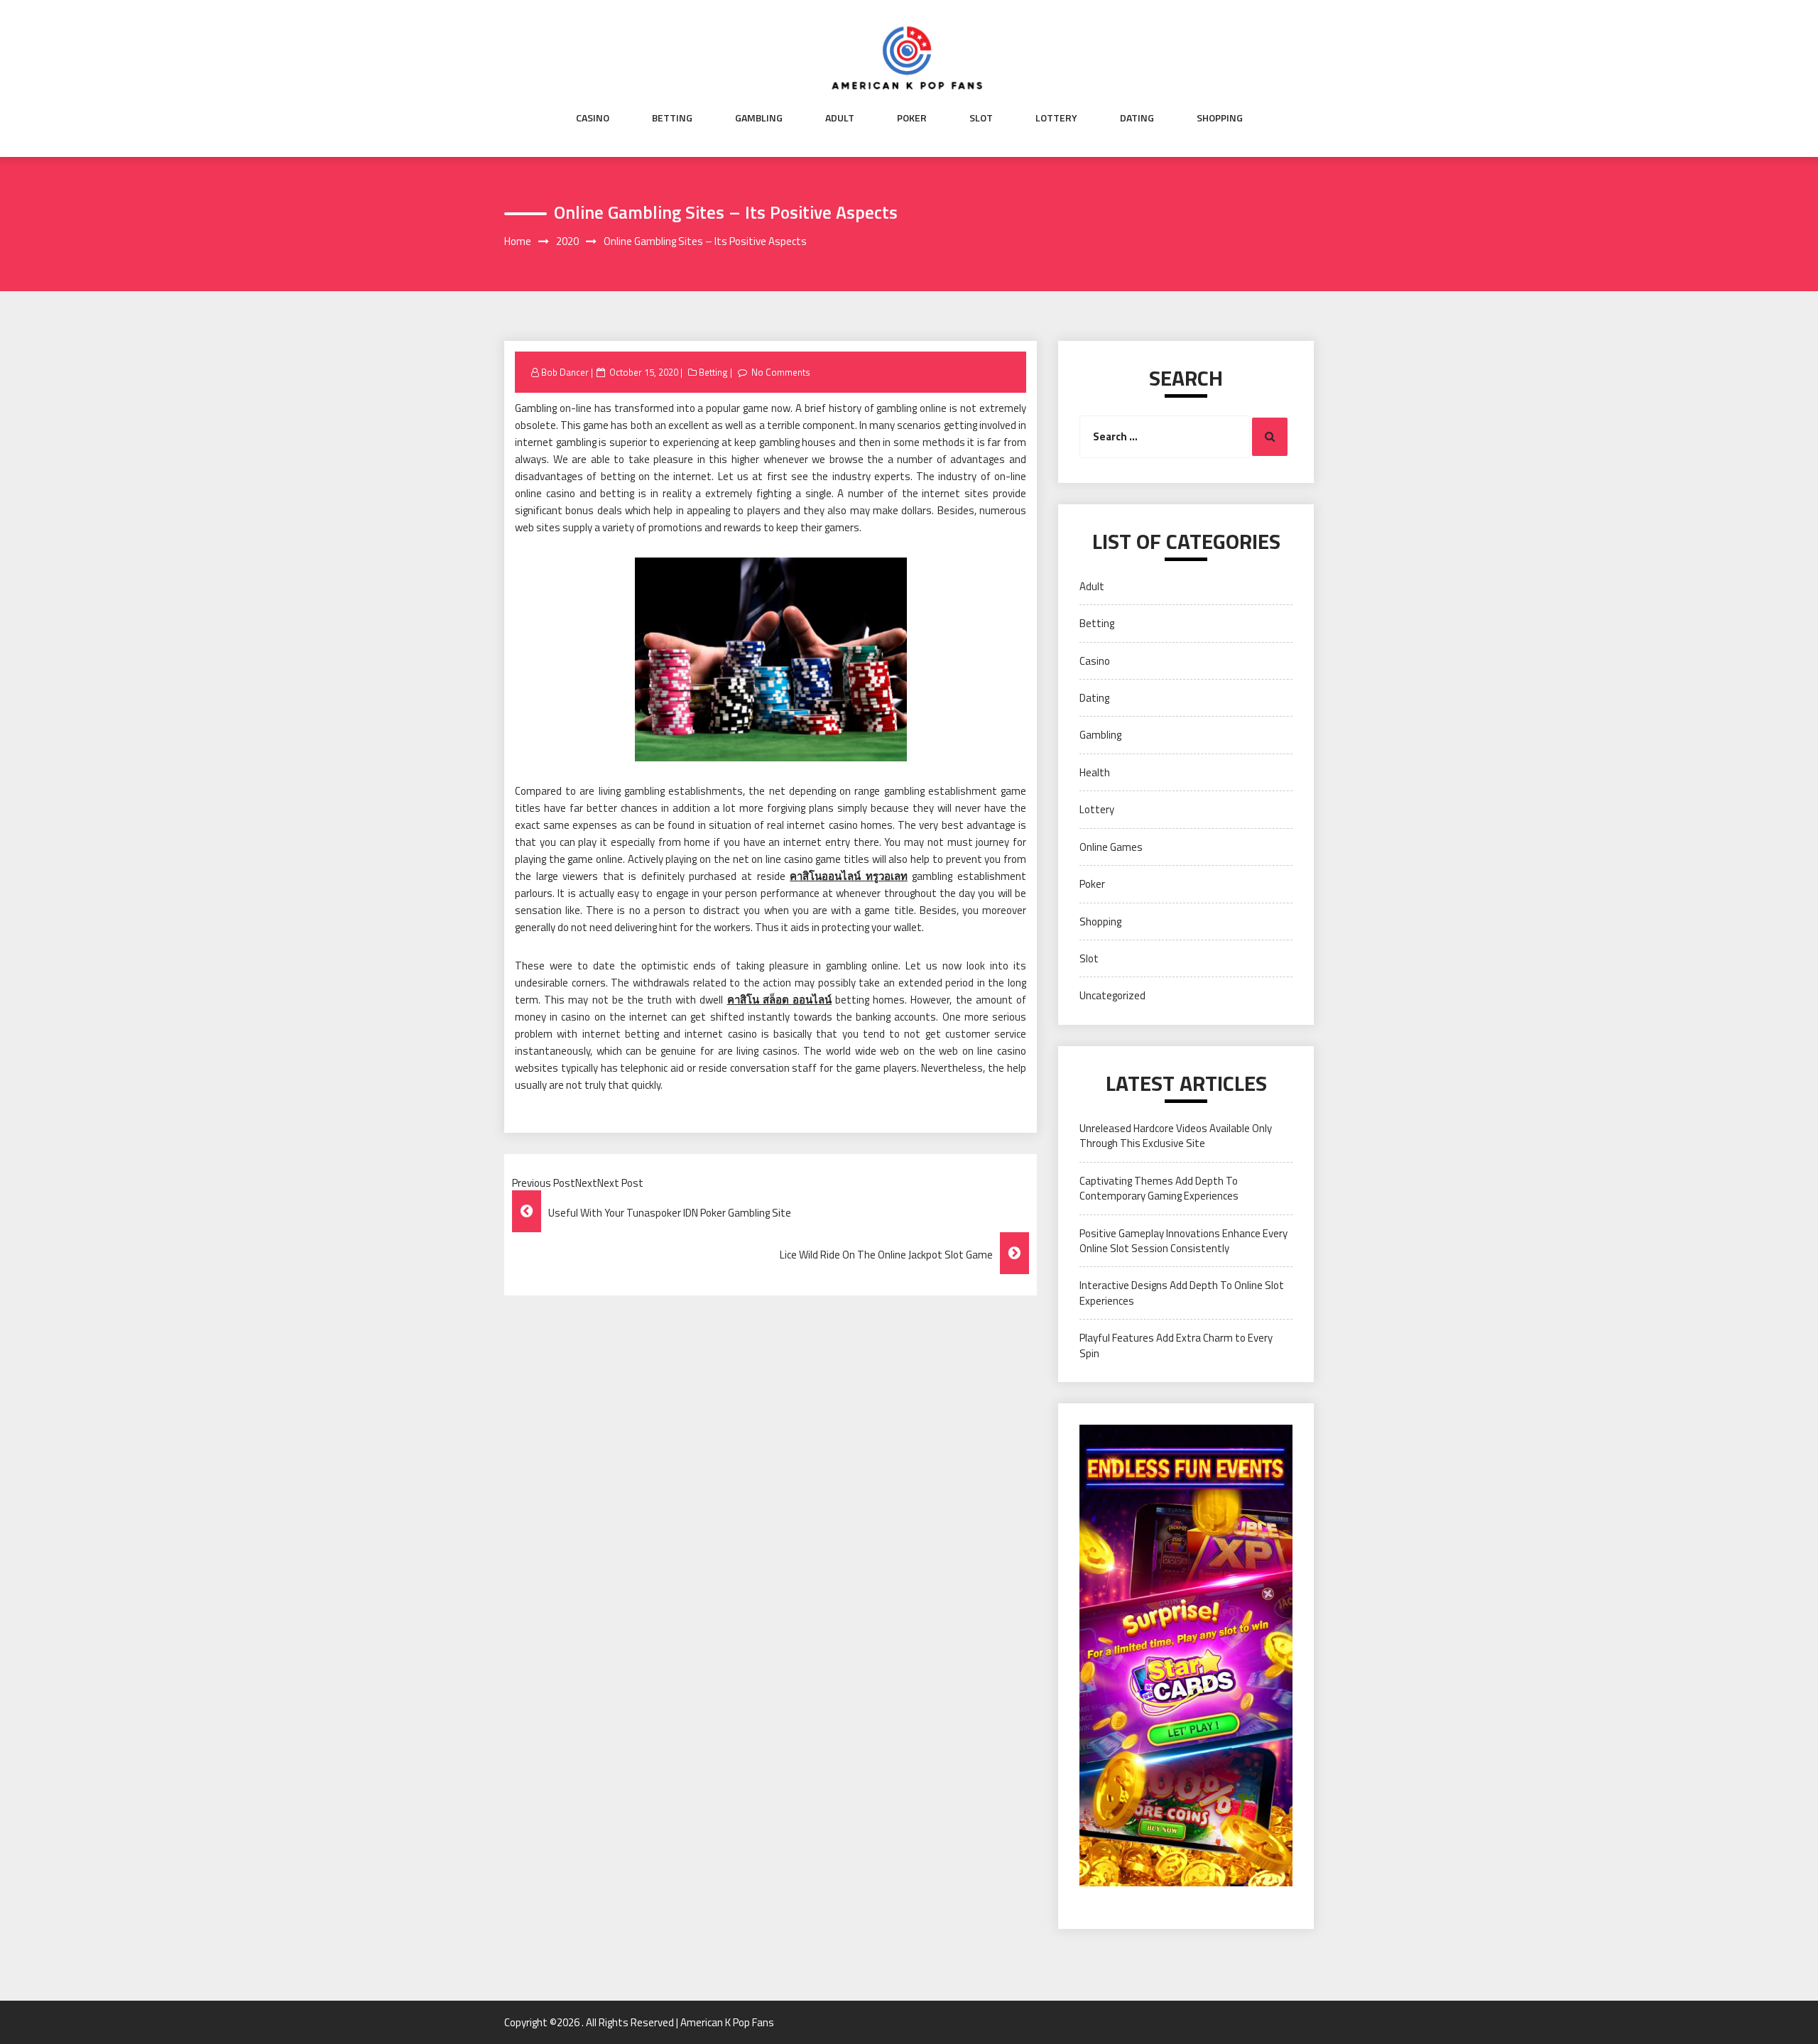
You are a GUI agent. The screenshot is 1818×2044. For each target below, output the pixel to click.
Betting (672, 118)
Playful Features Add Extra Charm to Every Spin (1176, 1345)
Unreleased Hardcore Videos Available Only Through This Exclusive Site (1176, 1136)
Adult (840, 118)
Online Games (1111, 847)
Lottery (1056, 118)
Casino (593, 118)
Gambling (759, 118)
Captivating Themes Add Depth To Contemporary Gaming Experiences (1159, 1188)
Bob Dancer (565, 372)
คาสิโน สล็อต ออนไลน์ (779, 1000)
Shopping (1220, 118)
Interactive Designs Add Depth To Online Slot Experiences (1182, 1293)
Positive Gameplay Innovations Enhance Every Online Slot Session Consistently (1183, 1241)
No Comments (781, 372)
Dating (1137, 118)
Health (1095, 772)
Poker (912, 118)
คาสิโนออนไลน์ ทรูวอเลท (849, 876)
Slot (981, 118)
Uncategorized (1112, 995)
